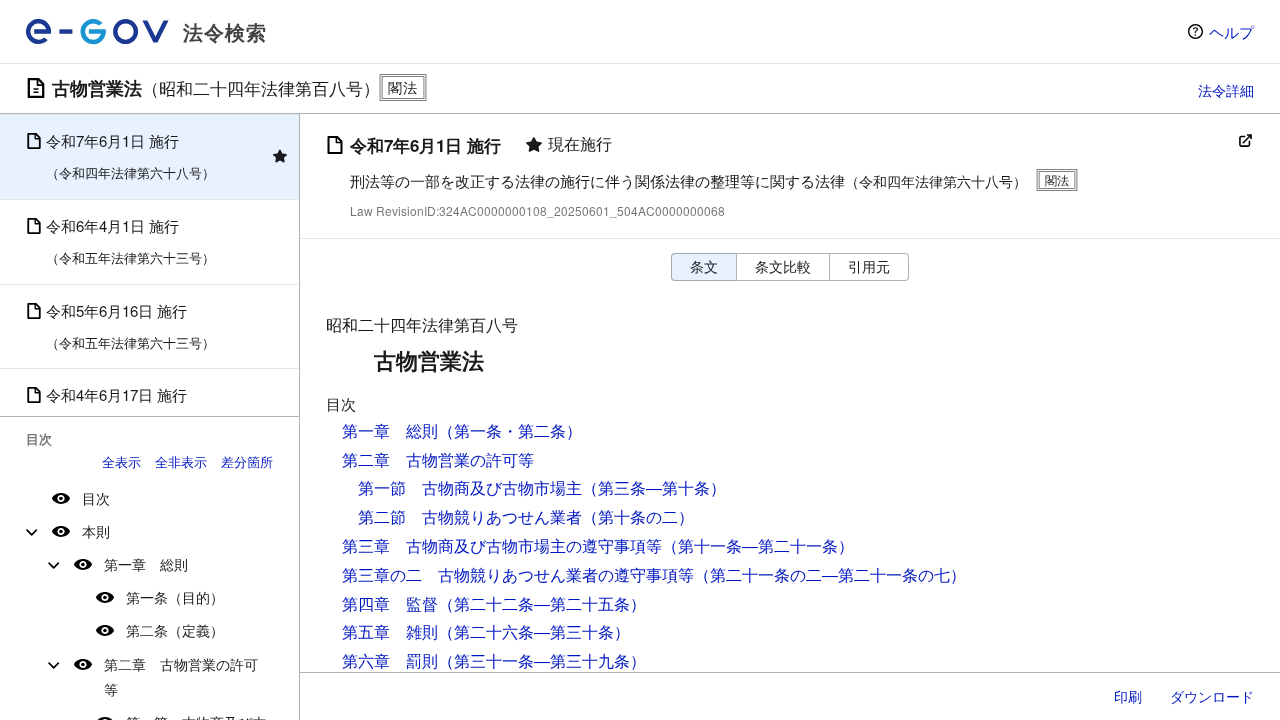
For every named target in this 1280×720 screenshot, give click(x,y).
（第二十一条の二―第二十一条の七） (830, 574)
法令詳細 (1226, 90)
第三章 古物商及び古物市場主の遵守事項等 (502, 545)
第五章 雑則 (390, 631)
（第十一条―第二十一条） (758, 545)
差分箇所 (247, 461)
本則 (96, 531)
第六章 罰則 (390, 660)
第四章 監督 (390, 603)
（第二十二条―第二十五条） (542, 603)
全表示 (121, 461)
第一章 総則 (146, 564)
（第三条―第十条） (654, 487)
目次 (96, 498)
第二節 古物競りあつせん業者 (470, 516)
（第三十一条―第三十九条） (542, 660)
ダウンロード (1212, 696)
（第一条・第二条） (510, 430)
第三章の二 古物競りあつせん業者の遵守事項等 (518, 574)
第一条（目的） (175, 597)
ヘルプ (1231, 31)
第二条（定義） (175, 630)
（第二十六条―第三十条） (534, 631)
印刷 (1128, 696)
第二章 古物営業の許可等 (181, 676)
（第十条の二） (638, 516)
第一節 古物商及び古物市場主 (470, 487)
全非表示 (181, 461)
